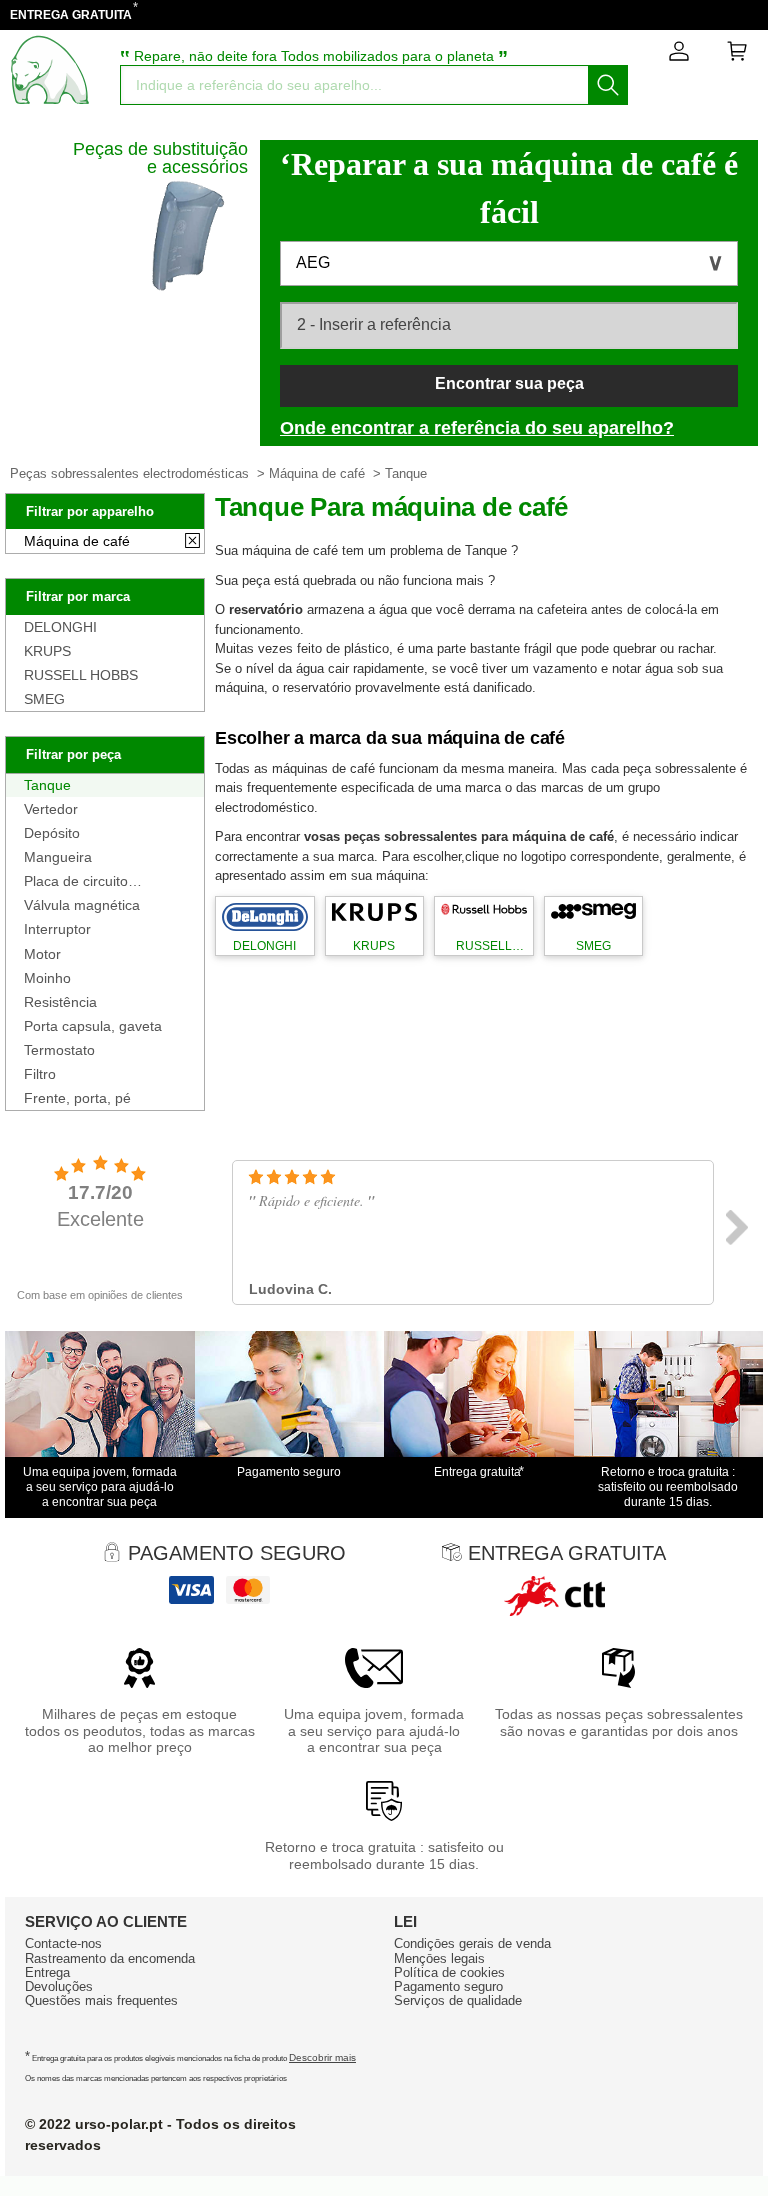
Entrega (47, 1972)
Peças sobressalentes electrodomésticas (129, 473)
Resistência (60, 1002)
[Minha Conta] (679, 55)
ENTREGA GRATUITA (71, 15)
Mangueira (58, 857)
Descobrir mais (322, 2057)
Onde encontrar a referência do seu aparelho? (477, 428)
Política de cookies (449, 1972)
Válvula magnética (82, 905)
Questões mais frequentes (101, 2000)
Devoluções (59, 1986)
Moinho (47, 978)
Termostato (59, 1050)
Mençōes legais (439, 1958)
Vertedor (51, 809)
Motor (42, 954)
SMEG (44, 699)
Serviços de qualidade (458, 2000)
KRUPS (47, 651)
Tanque (47, 785)
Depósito (52, 833)
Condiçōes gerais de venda (472, 1943)
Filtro (40, 1074)
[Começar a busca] (608, 85)
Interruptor (57, 929)
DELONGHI (60, 627)
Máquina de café (317, 473)
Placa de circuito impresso (76, 881)
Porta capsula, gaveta (93, 1026)
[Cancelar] (192, 542)
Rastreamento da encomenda (110, 1958)
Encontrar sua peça (509, 383)
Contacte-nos (63, 1943)
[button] (509, 263)
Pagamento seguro (448, 1986)
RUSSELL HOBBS (81, 675)
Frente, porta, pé (77, 1098)
